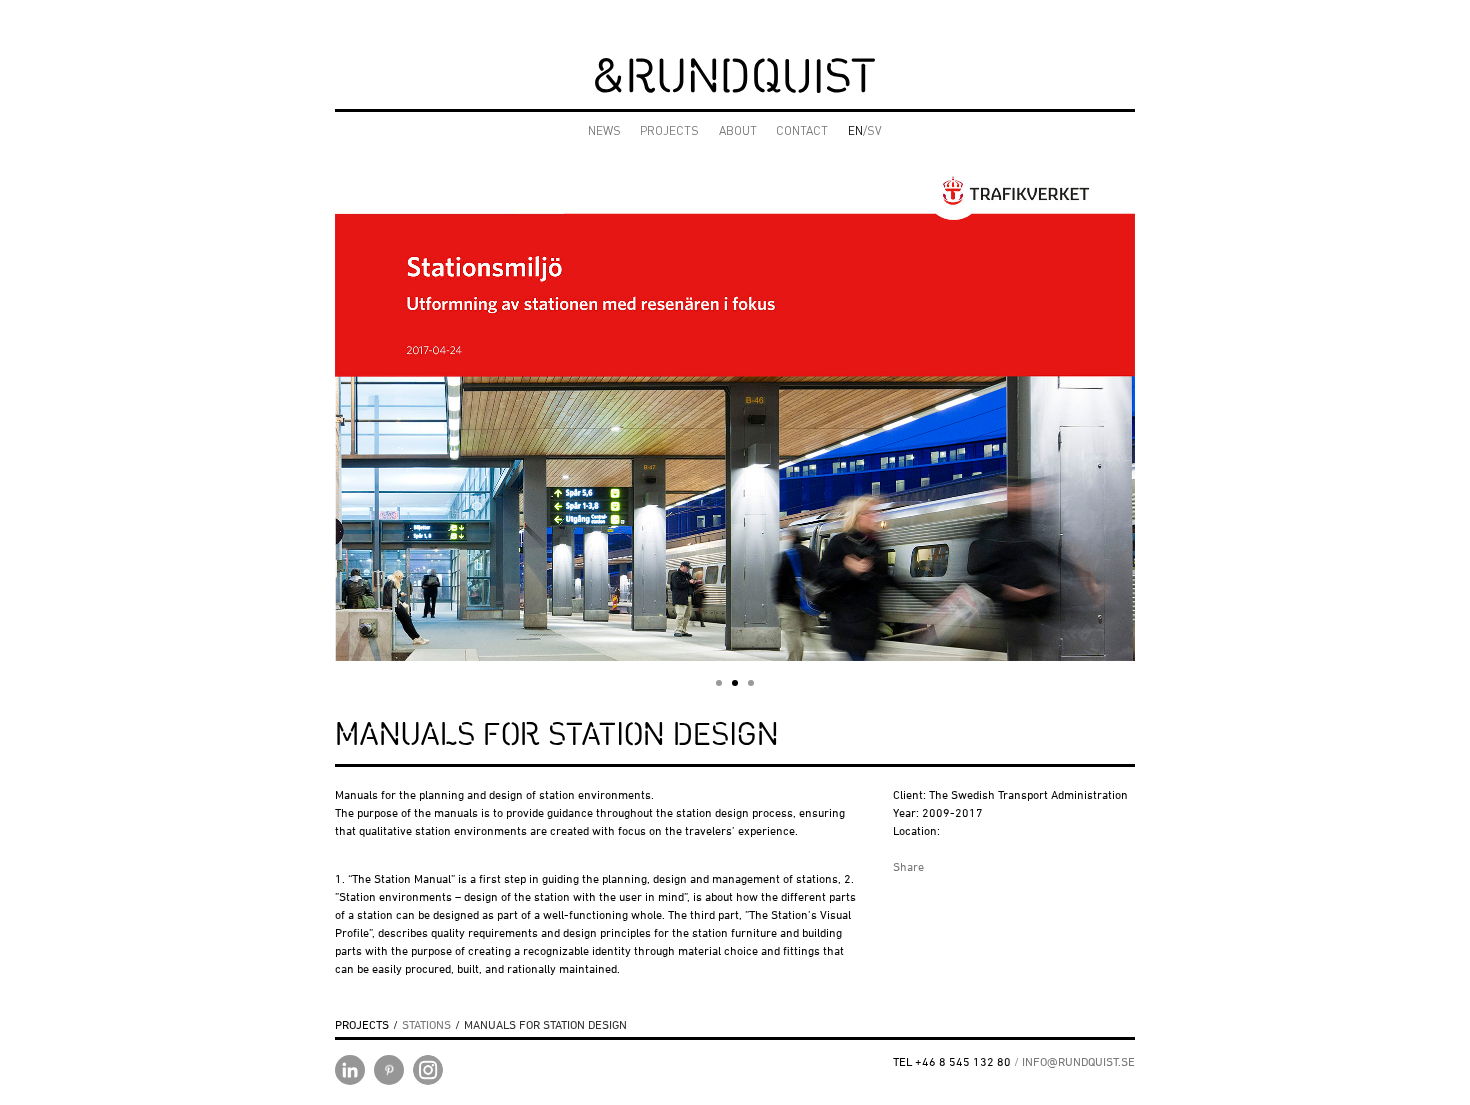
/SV (865, 132)
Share (908, 866)
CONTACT (802, 132)
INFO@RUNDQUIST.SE (1078, 1061)
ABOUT (738, 132)
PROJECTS (669, 132)
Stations (426, 1024)
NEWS (604, 132)
